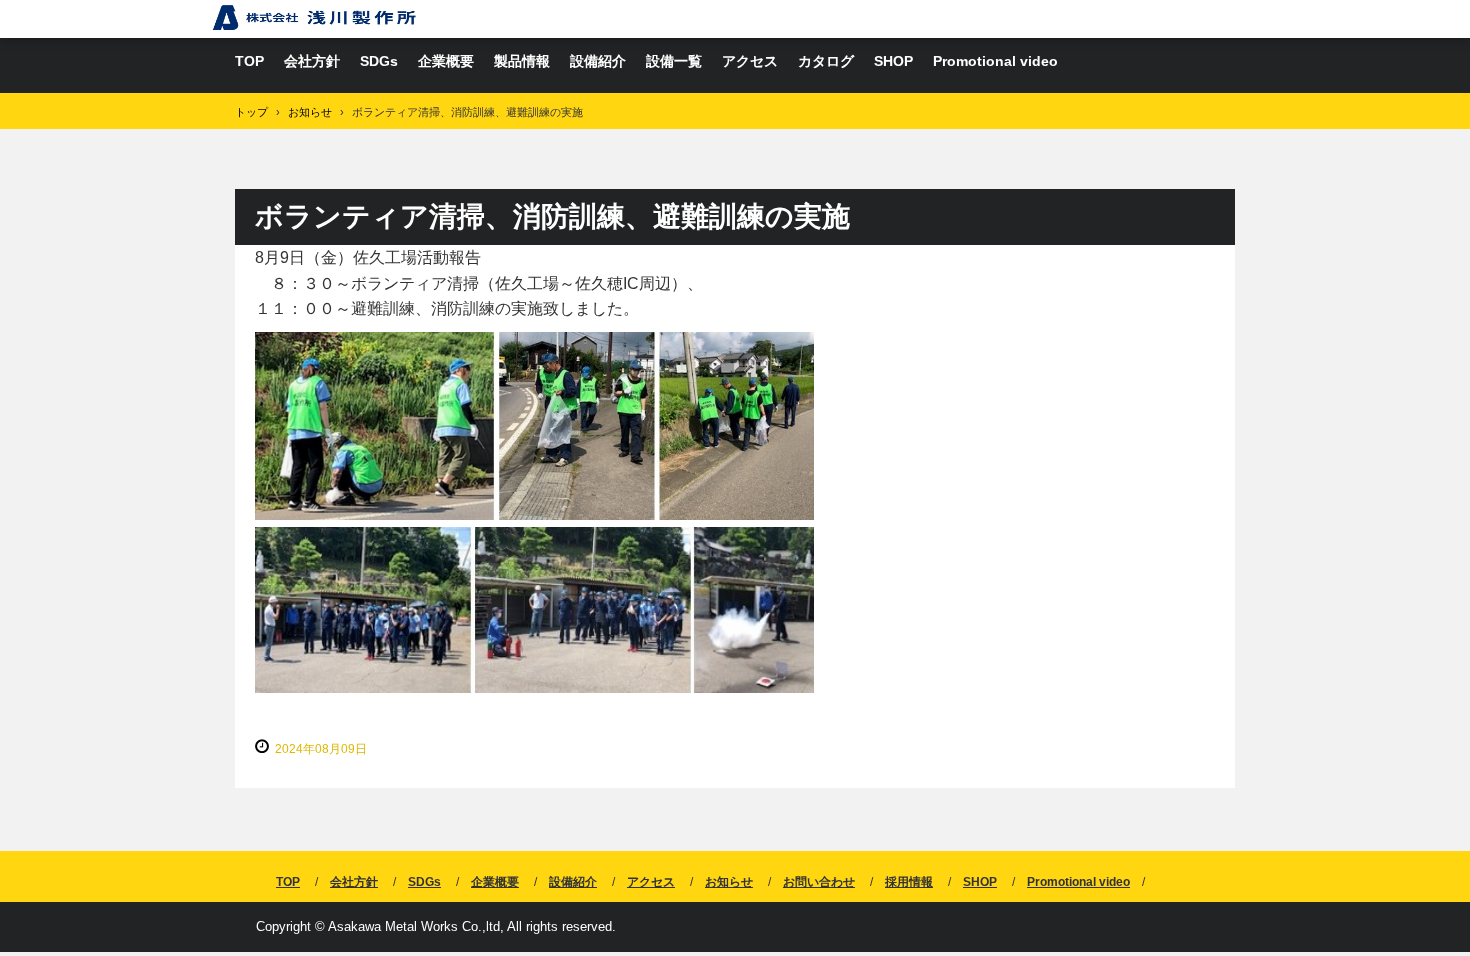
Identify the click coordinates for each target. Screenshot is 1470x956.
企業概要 (446, 61)
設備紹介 (598, 61)
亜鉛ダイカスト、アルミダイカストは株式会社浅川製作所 (314, 17)
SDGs (379, 61)
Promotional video (995, 61)
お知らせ (729, 882)
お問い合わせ (819, 882)
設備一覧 (674, 61)
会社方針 (312, 61)
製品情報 (522, 61)
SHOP (893, 61)
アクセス (750, 61)
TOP (249, 61)
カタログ (826, 61)
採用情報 (909, 882)
